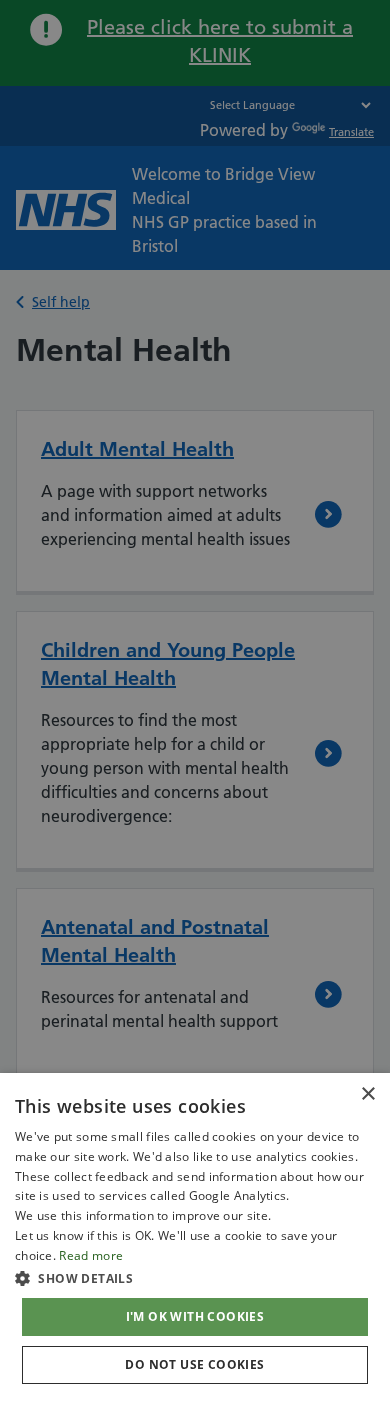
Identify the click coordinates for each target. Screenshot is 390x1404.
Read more (91, 1255)
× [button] (367, 1094)
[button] (195, 1278)
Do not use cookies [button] (194, 1364)
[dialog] (195, 1238)
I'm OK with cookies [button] (195, 1316)
